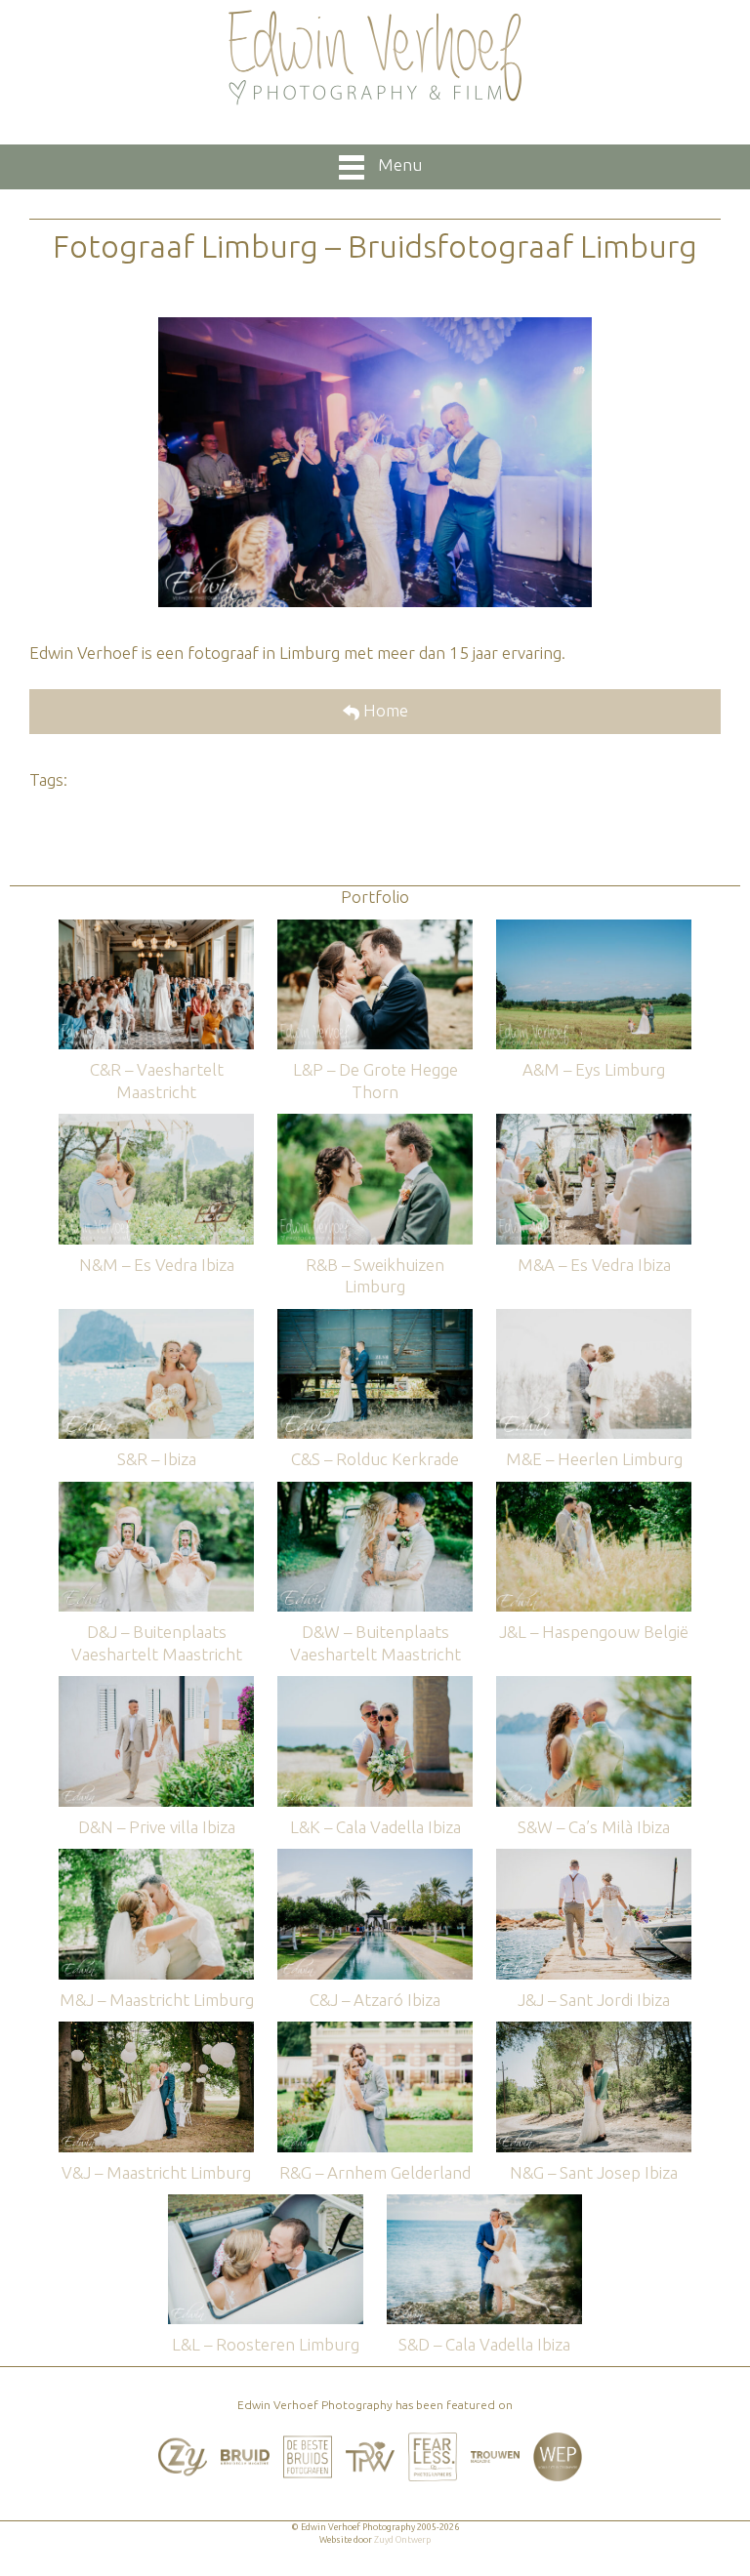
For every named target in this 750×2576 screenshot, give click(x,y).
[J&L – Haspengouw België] (594, 1491)
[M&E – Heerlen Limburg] (594, 1318)
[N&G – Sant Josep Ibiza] (594, 2031)
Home (384, 710)
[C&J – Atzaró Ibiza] (375, 1858)
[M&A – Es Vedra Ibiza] (594, 1123)
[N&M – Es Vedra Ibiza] (156, 1123)
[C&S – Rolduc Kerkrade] (375, 1318)
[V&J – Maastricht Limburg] (156, 2031)
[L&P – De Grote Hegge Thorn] (375, 929)
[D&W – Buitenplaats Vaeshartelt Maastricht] (375, 1491)
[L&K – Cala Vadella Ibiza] (375, 1685)
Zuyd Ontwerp (402, 2540)
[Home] (375, 58)
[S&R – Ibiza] (156, 1318)
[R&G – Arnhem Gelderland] (375, 2031)
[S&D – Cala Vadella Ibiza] (484, 2204)
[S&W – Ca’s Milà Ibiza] (594, 1685)
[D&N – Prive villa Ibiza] (156, 1685)
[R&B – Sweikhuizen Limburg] (375, 1123)
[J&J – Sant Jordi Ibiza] (594, 1858)
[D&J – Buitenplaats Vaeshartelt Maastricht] (156, 1491)
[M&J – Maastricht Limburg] (156, 1858)
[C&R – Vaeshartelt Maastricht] (156, 929)
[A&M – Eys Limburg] (594, 929)
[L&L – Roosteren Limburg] (266, 2204)
